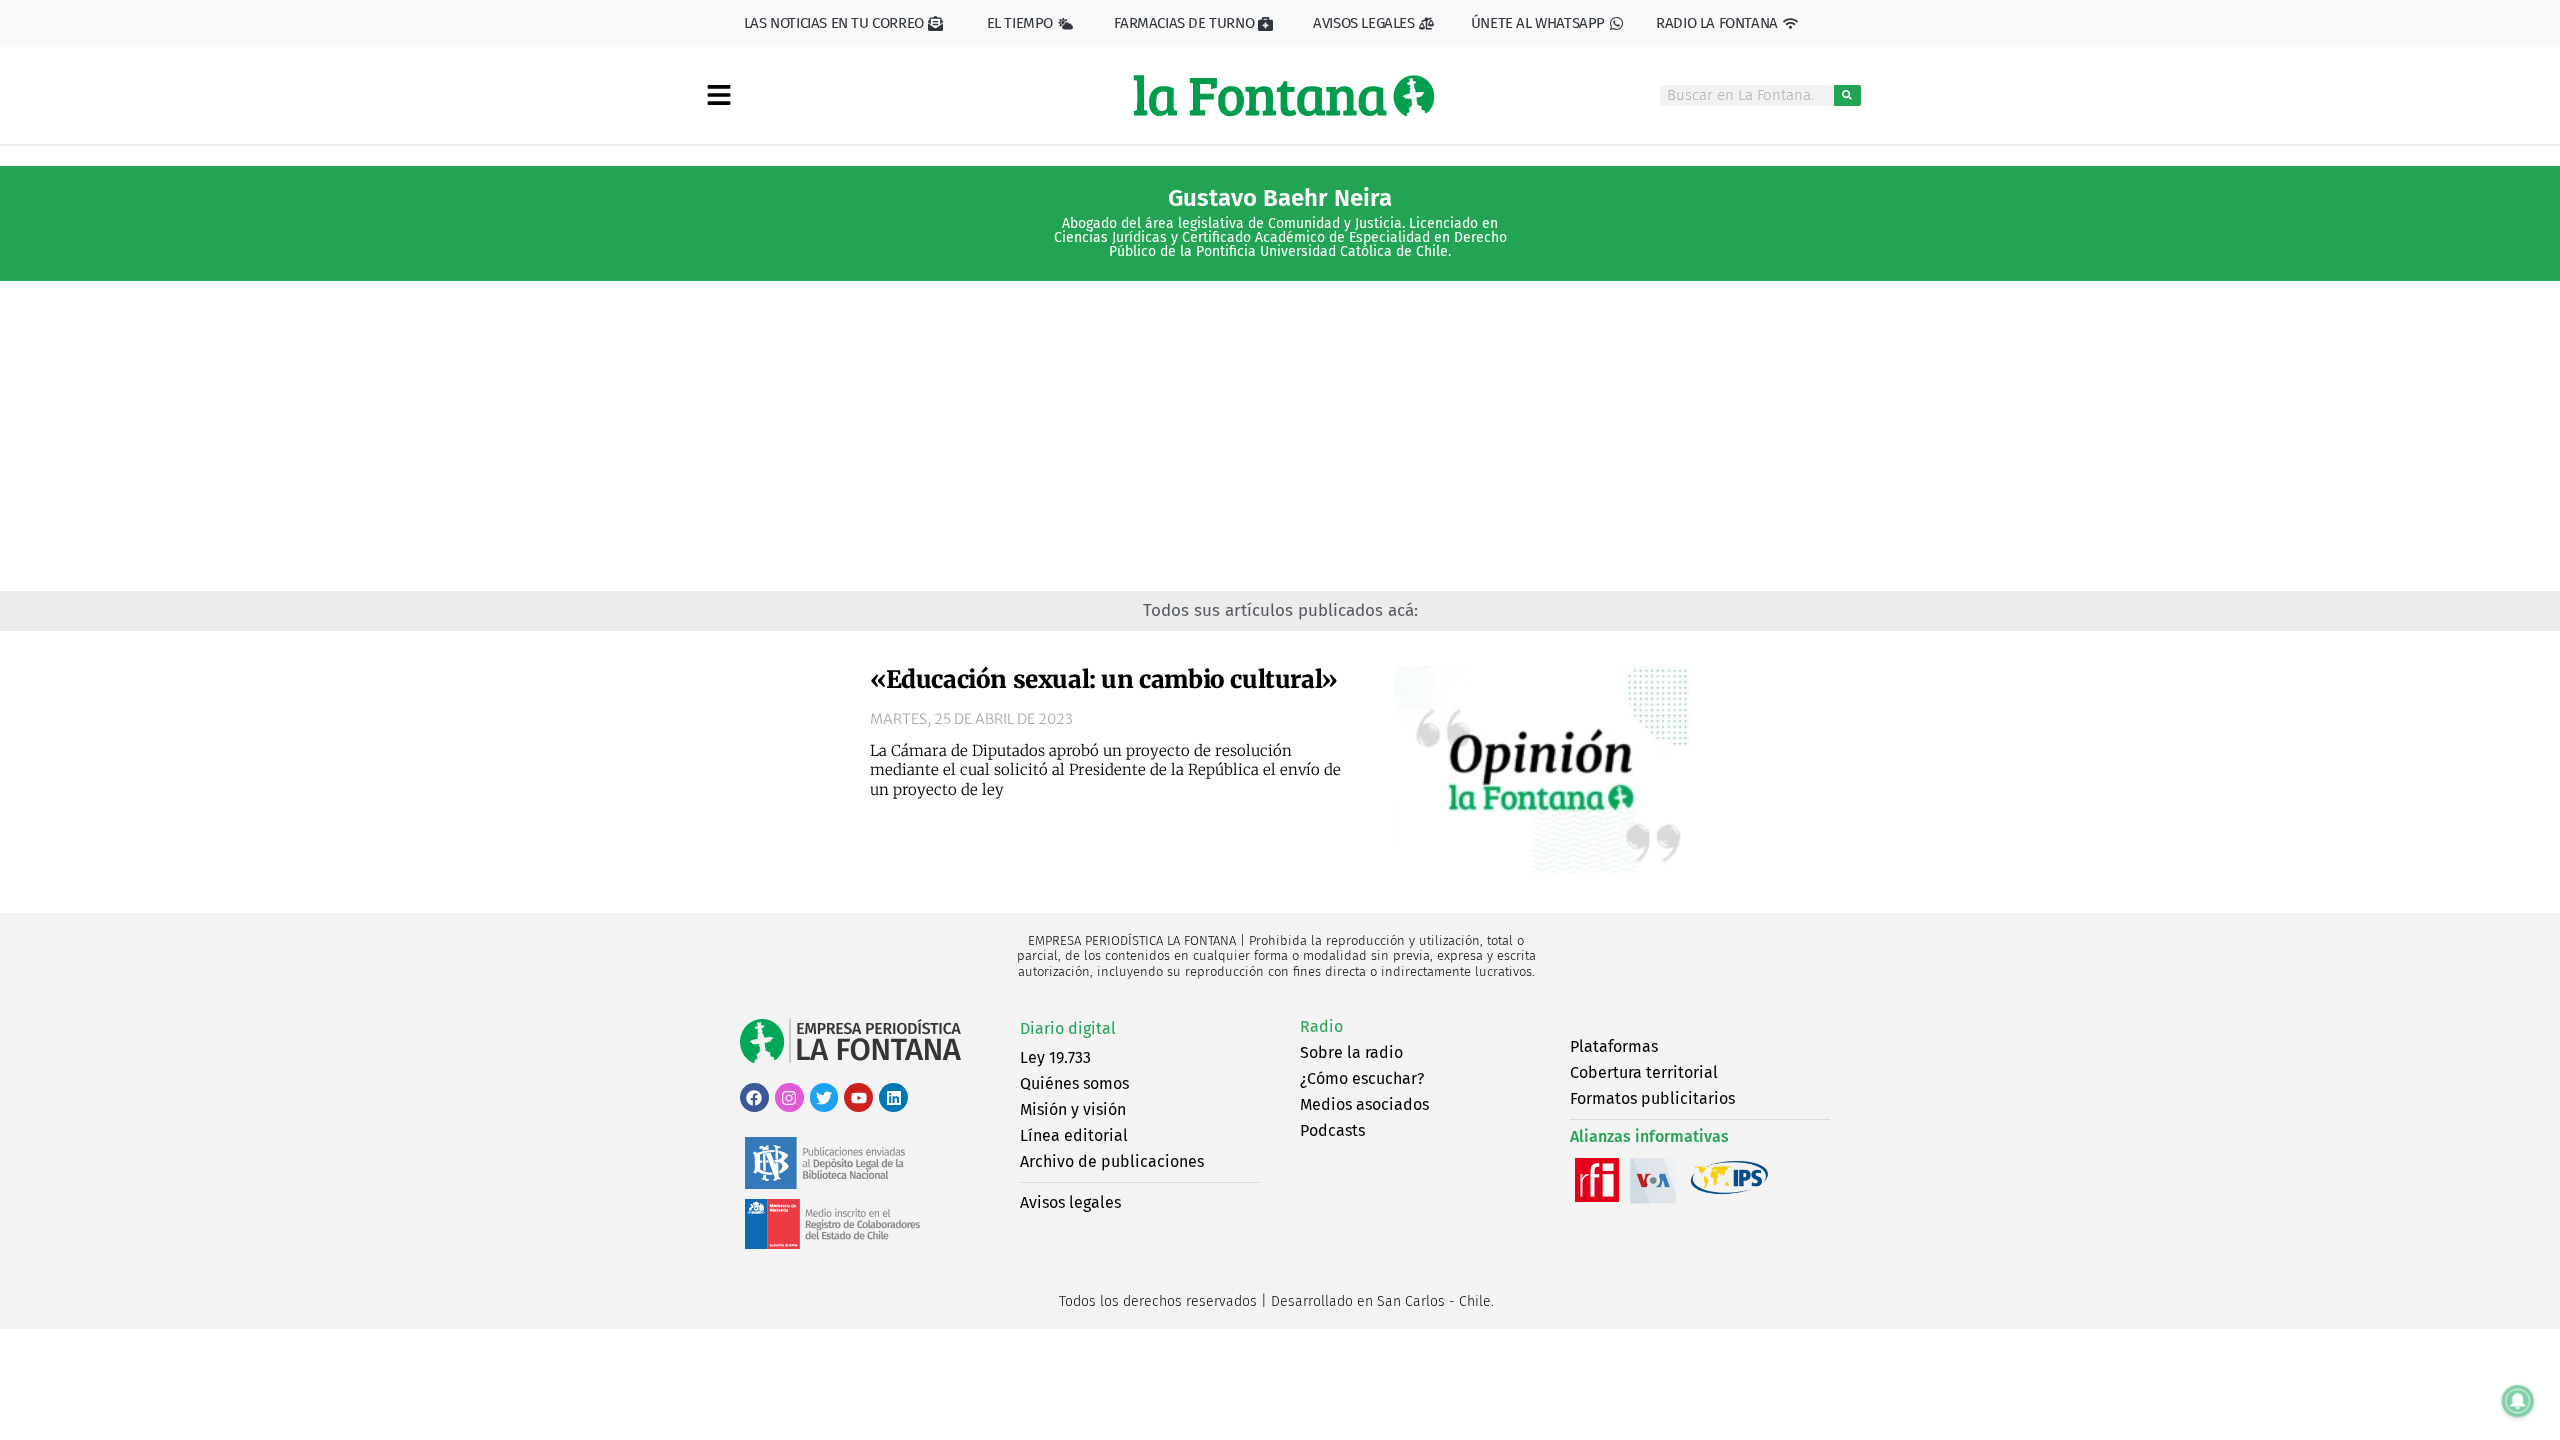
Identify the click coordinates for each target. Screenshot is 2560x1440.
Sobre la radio (1351, 1052)
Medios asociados (1364, 1104)
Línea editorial (1074, 1135)
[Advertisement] (1280, 441)
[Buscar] (1847, 95)
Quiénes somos (1074, 1083)
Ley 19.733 (1055, 1057)
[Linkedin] (893, 1097)
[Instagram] (789, 1097)
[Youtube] (858, 1097)
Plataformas (1614, 1046)
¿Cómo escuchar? (1362, 1078)
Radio (1321, 1026)
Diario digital (1068, 1028)
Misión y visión (1073, 1109)
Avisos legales (1070, 1202)
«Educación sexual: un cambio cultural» (1104, 679)
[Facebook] (754, 1097)
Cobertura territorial (1644, 1072)
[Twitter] (824, 1097)
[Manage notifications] (2518, 1401)
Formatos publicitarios (1652, 1098)
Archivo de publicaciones (1112, 1161)
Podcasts (1332, 1130)
